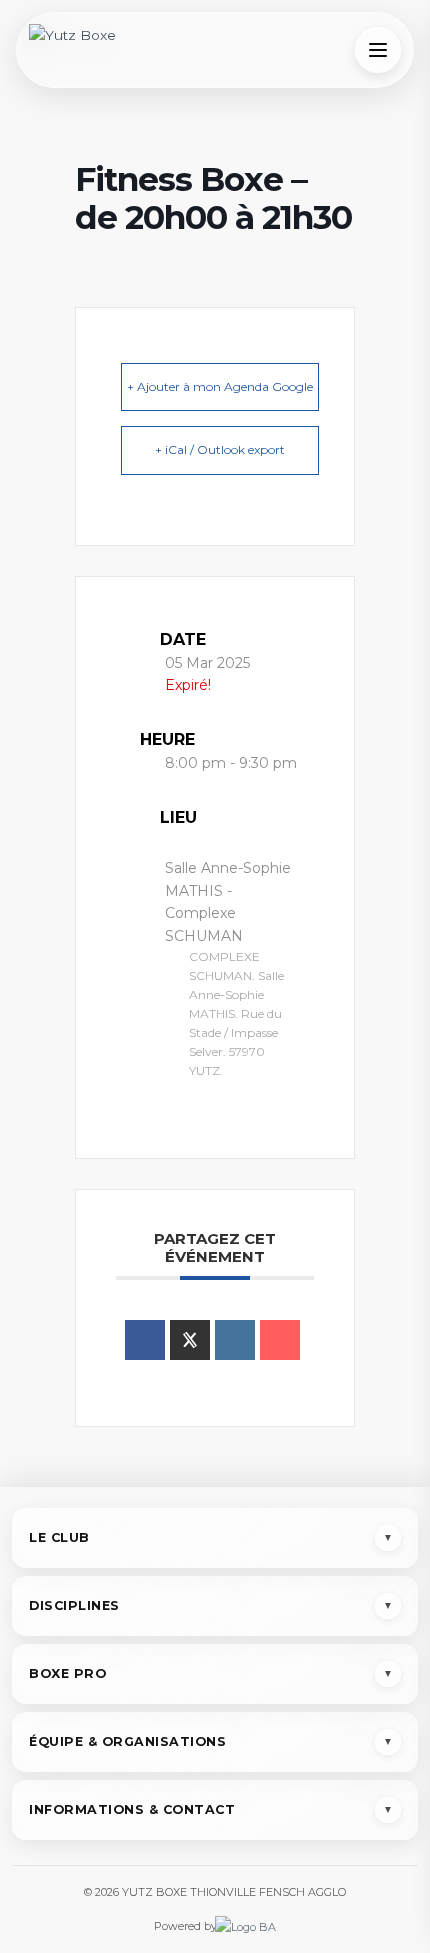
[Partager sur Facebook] (145, 1340)
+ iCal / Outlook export (220, 449)
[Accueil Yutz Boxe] (72, 50)
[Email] (280, 1340)
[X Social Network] (190, 1340)
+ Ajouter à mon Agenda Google (220, 386)
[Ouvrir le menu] (378, 50)
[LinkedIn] (235, 1340)
